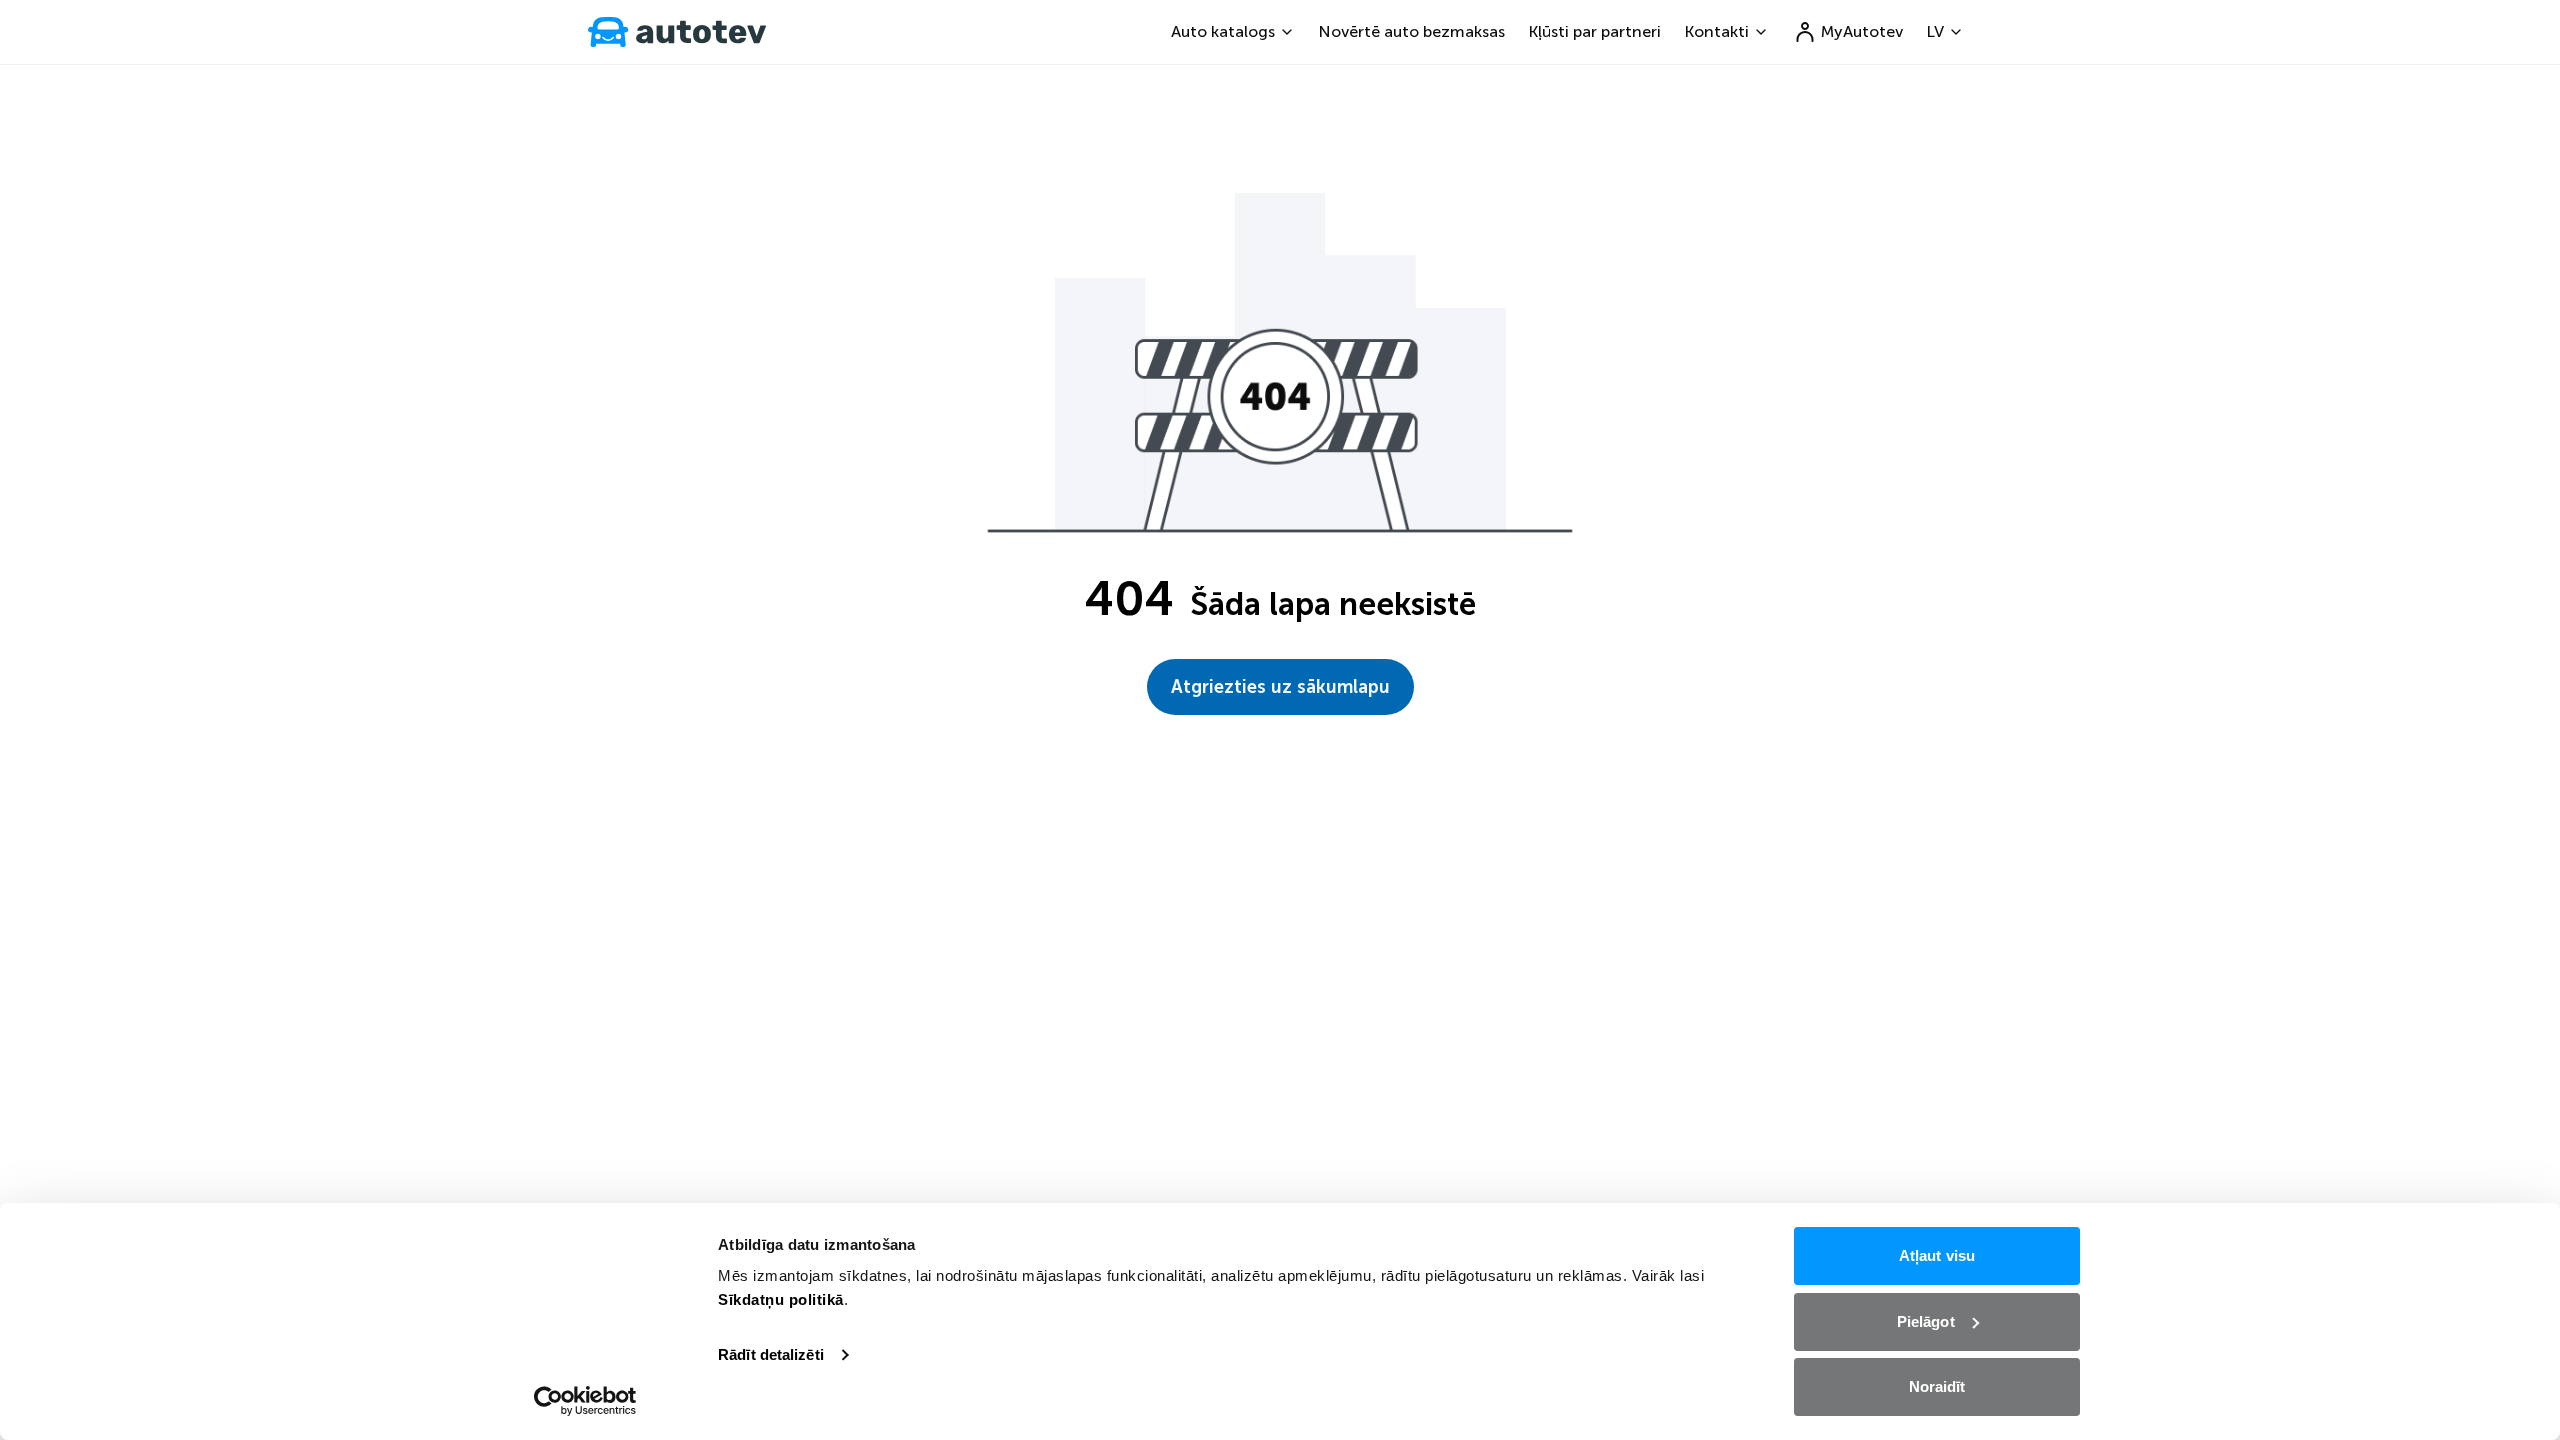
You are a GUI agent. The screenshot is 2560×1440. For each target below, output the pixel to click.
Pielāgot (1926, 1321)
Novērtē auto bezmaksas (1412, 31)
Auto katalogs (1223, 31)
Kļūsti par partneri (1595, 31)
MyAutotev (1862, 31)
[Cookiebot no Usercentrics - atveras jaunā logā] (585, 1401)
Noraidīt (1937, 1386)
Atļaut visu (1937, 1255)
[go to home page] (677, 32)
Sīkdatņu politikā (781, 1299)
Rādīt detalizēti (771, 1354)
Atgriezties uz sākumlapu (1280, 687)
